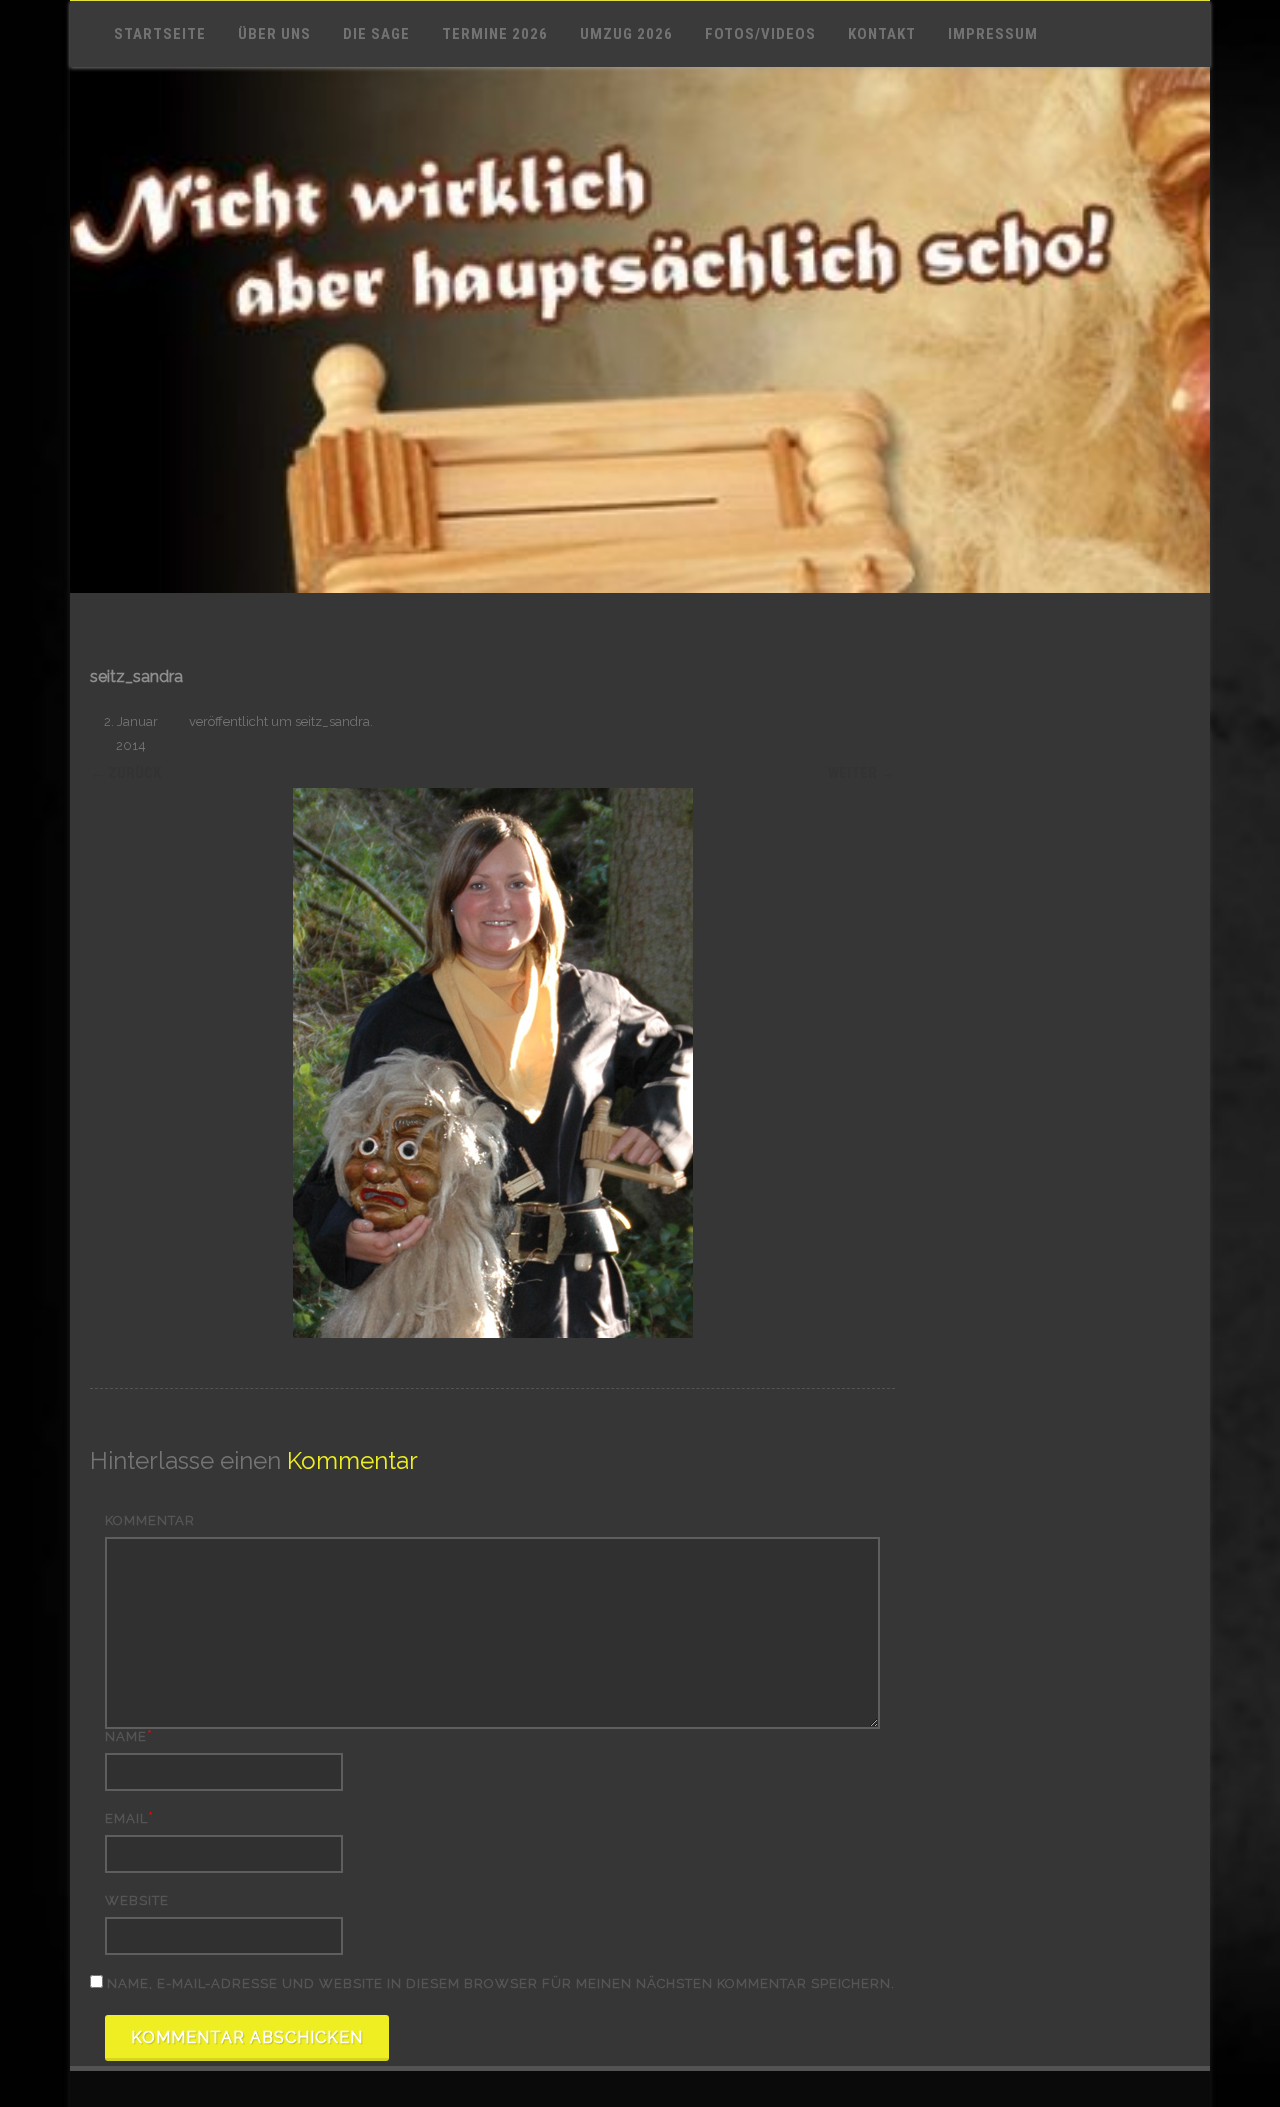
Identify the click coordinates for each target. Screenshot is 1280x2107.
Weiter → (861, 773)
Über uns (274, 34)
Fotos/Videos (760, 34)
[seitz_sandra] (492, 1063)
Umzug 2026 (626, 34)
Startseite (160, 34)
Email (126, 1818)
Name (126, 1736)
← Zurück (125, 773)
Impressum (993, 34)
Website (137, 1900)
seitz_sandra (332, 721)
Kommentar (150, 1520)
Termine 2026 (495, 34)
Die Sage (376, 34)
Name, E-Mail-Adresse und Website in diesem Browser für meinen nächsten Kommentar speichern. (501, 1983)
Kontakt (882, 34)
